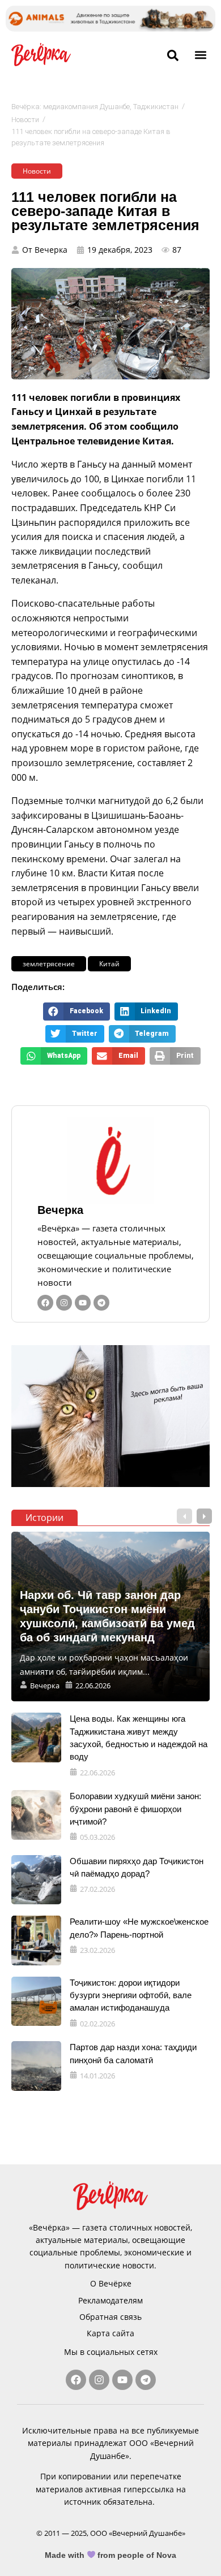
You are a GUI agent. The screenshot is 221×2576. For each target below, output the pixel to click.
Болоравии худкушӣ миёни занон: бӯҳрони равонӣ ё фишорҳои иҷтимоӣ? (135, 1809)
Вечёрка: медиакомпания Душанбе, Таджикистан (95, 107)
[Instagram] (64, 1303)
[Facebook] (45, 1303)
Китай (109, 964)
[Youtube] (83, 1303)
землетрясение (49, 964)
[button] (200, 55)
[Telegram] (101, 1303)
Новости (25, 120)
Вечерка (60, 1210)
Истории (44, 1518)
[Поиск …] (173, 56)
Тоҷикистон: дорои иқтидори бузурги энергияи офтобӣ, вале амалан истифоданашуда (131, 1995)
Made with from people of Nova (111, 2555)
